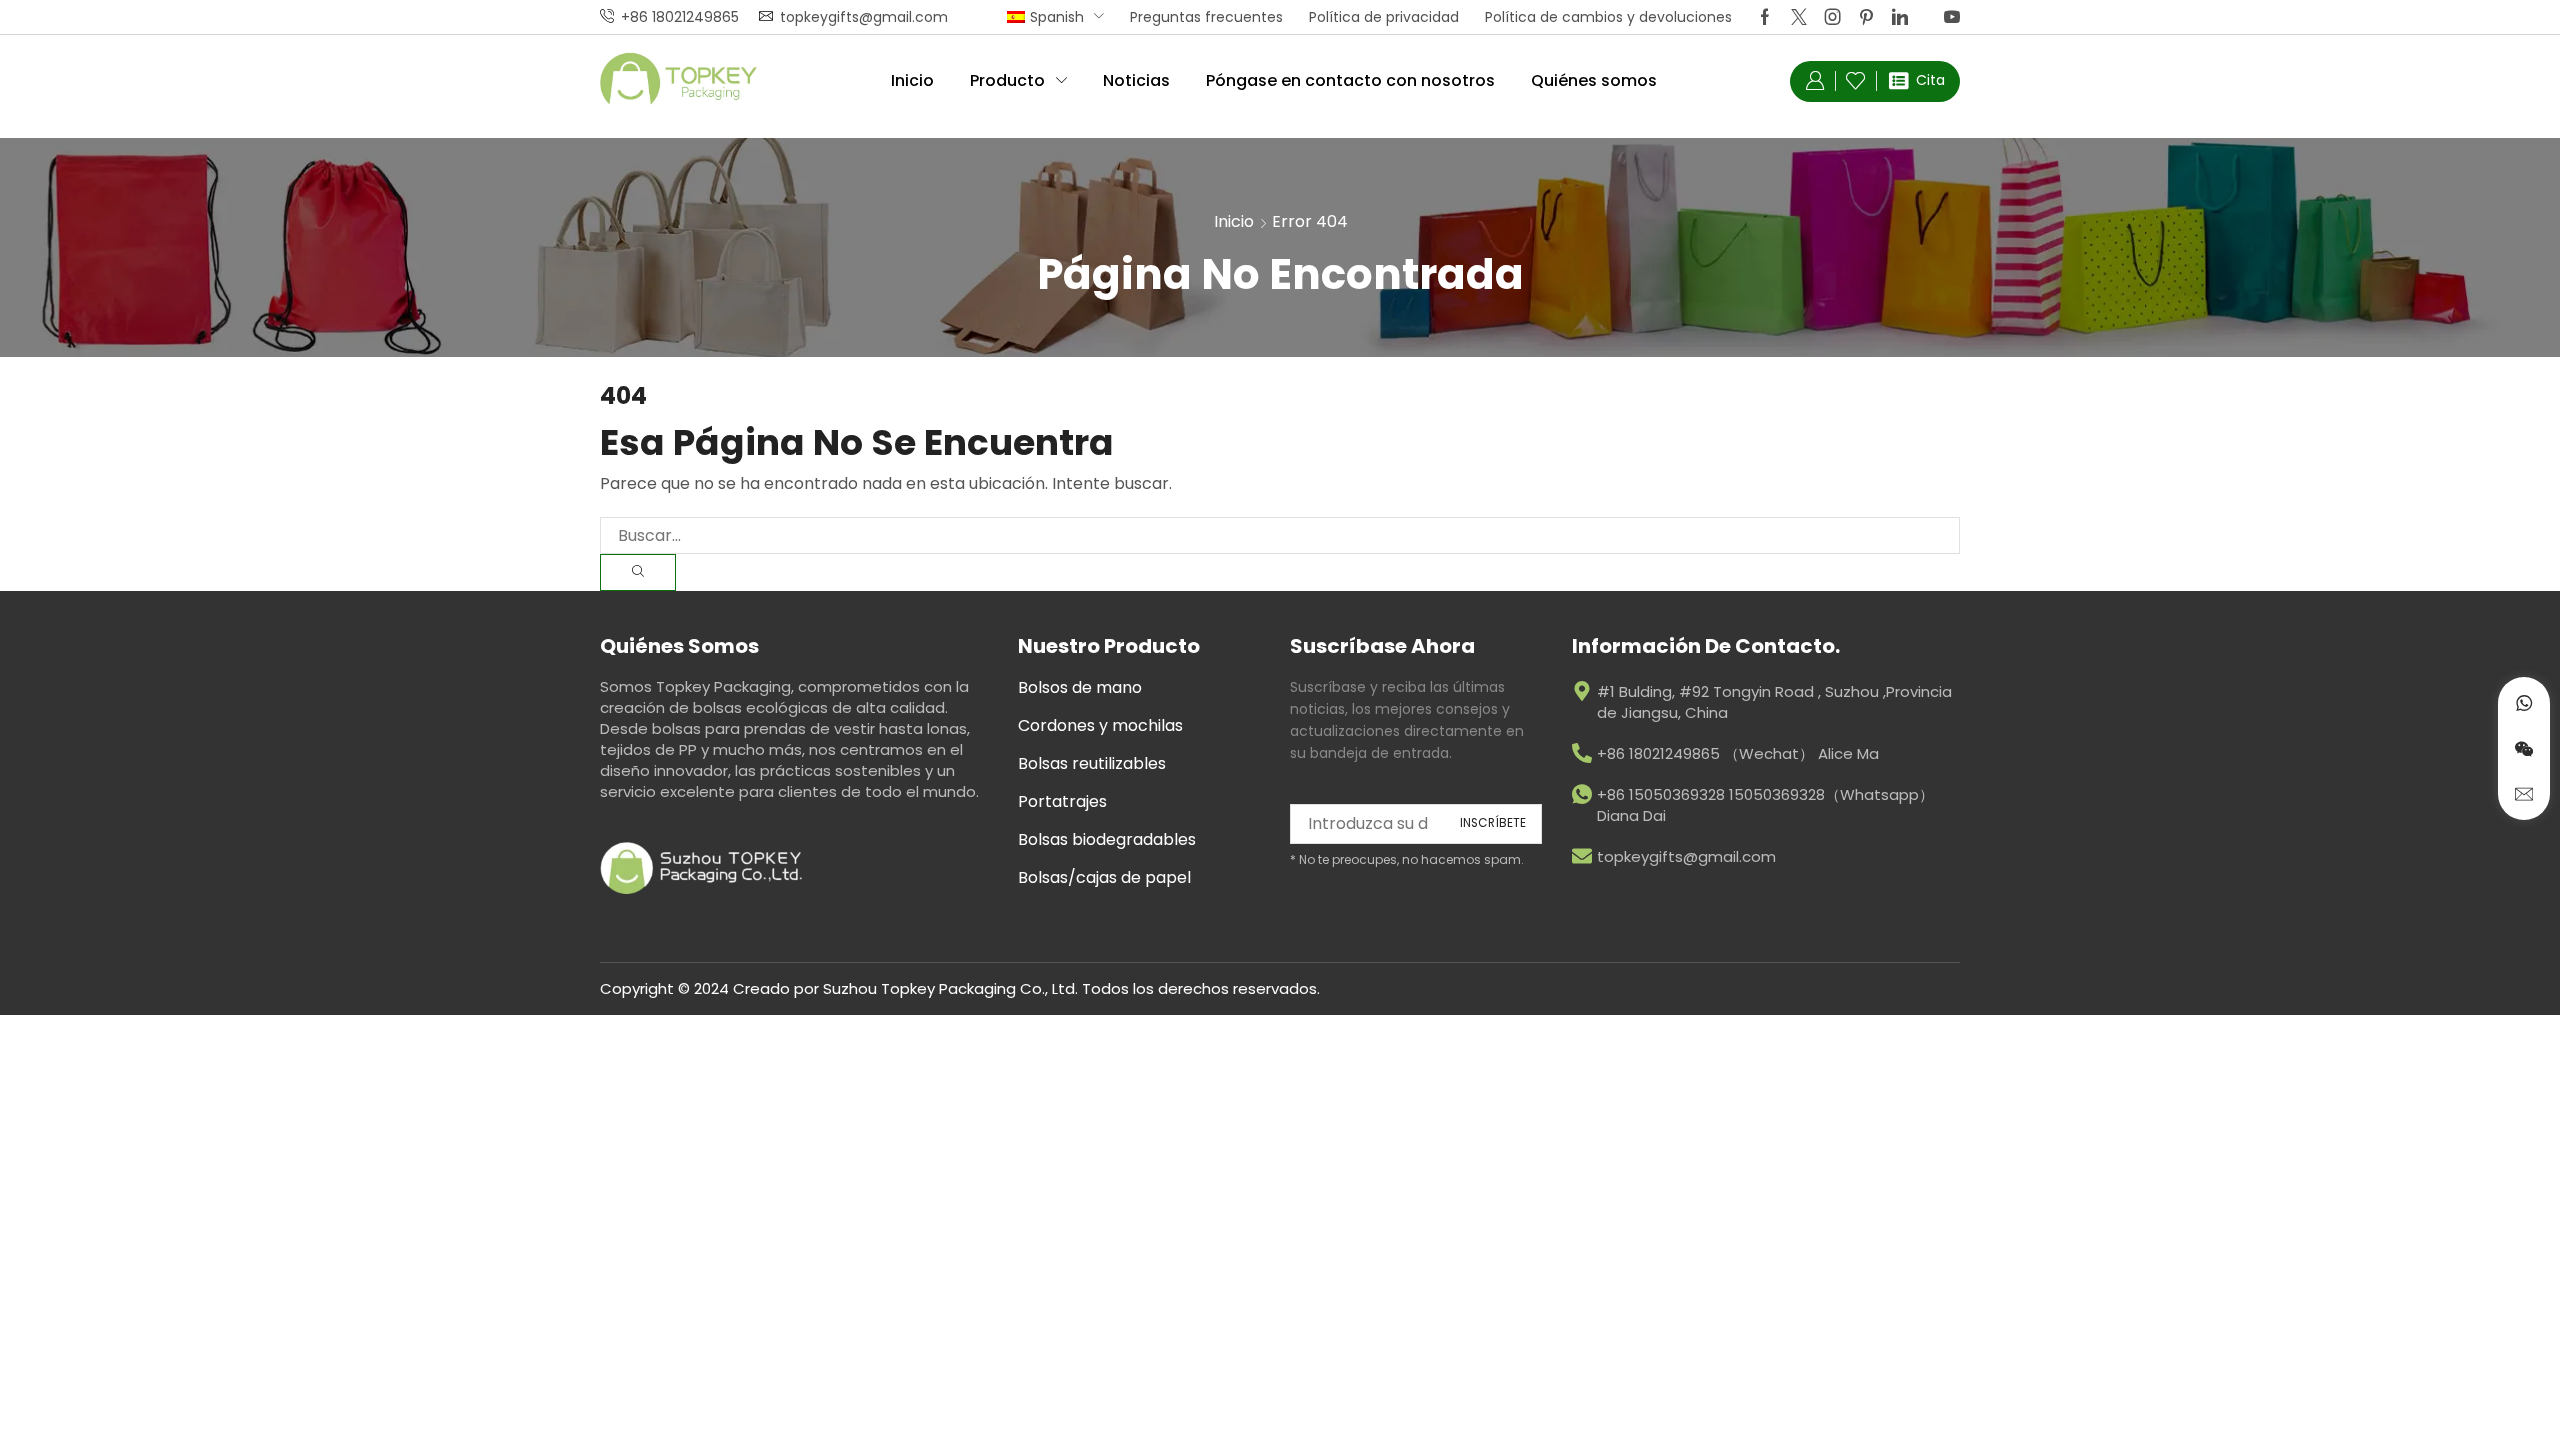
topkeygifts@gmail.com (864, 17)
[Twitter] (1799, 17)
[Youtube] (1952, 17)
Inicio (1234, 221)
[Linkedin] (1900, 17)
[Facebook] (1765, 17)
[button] (1815, 81)
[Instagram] (1833, 17)
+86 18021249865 (680, 17)
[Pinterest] (1866, 17)
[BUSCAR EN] (638, 572)
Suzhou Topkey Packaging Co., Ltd (949, 988)
